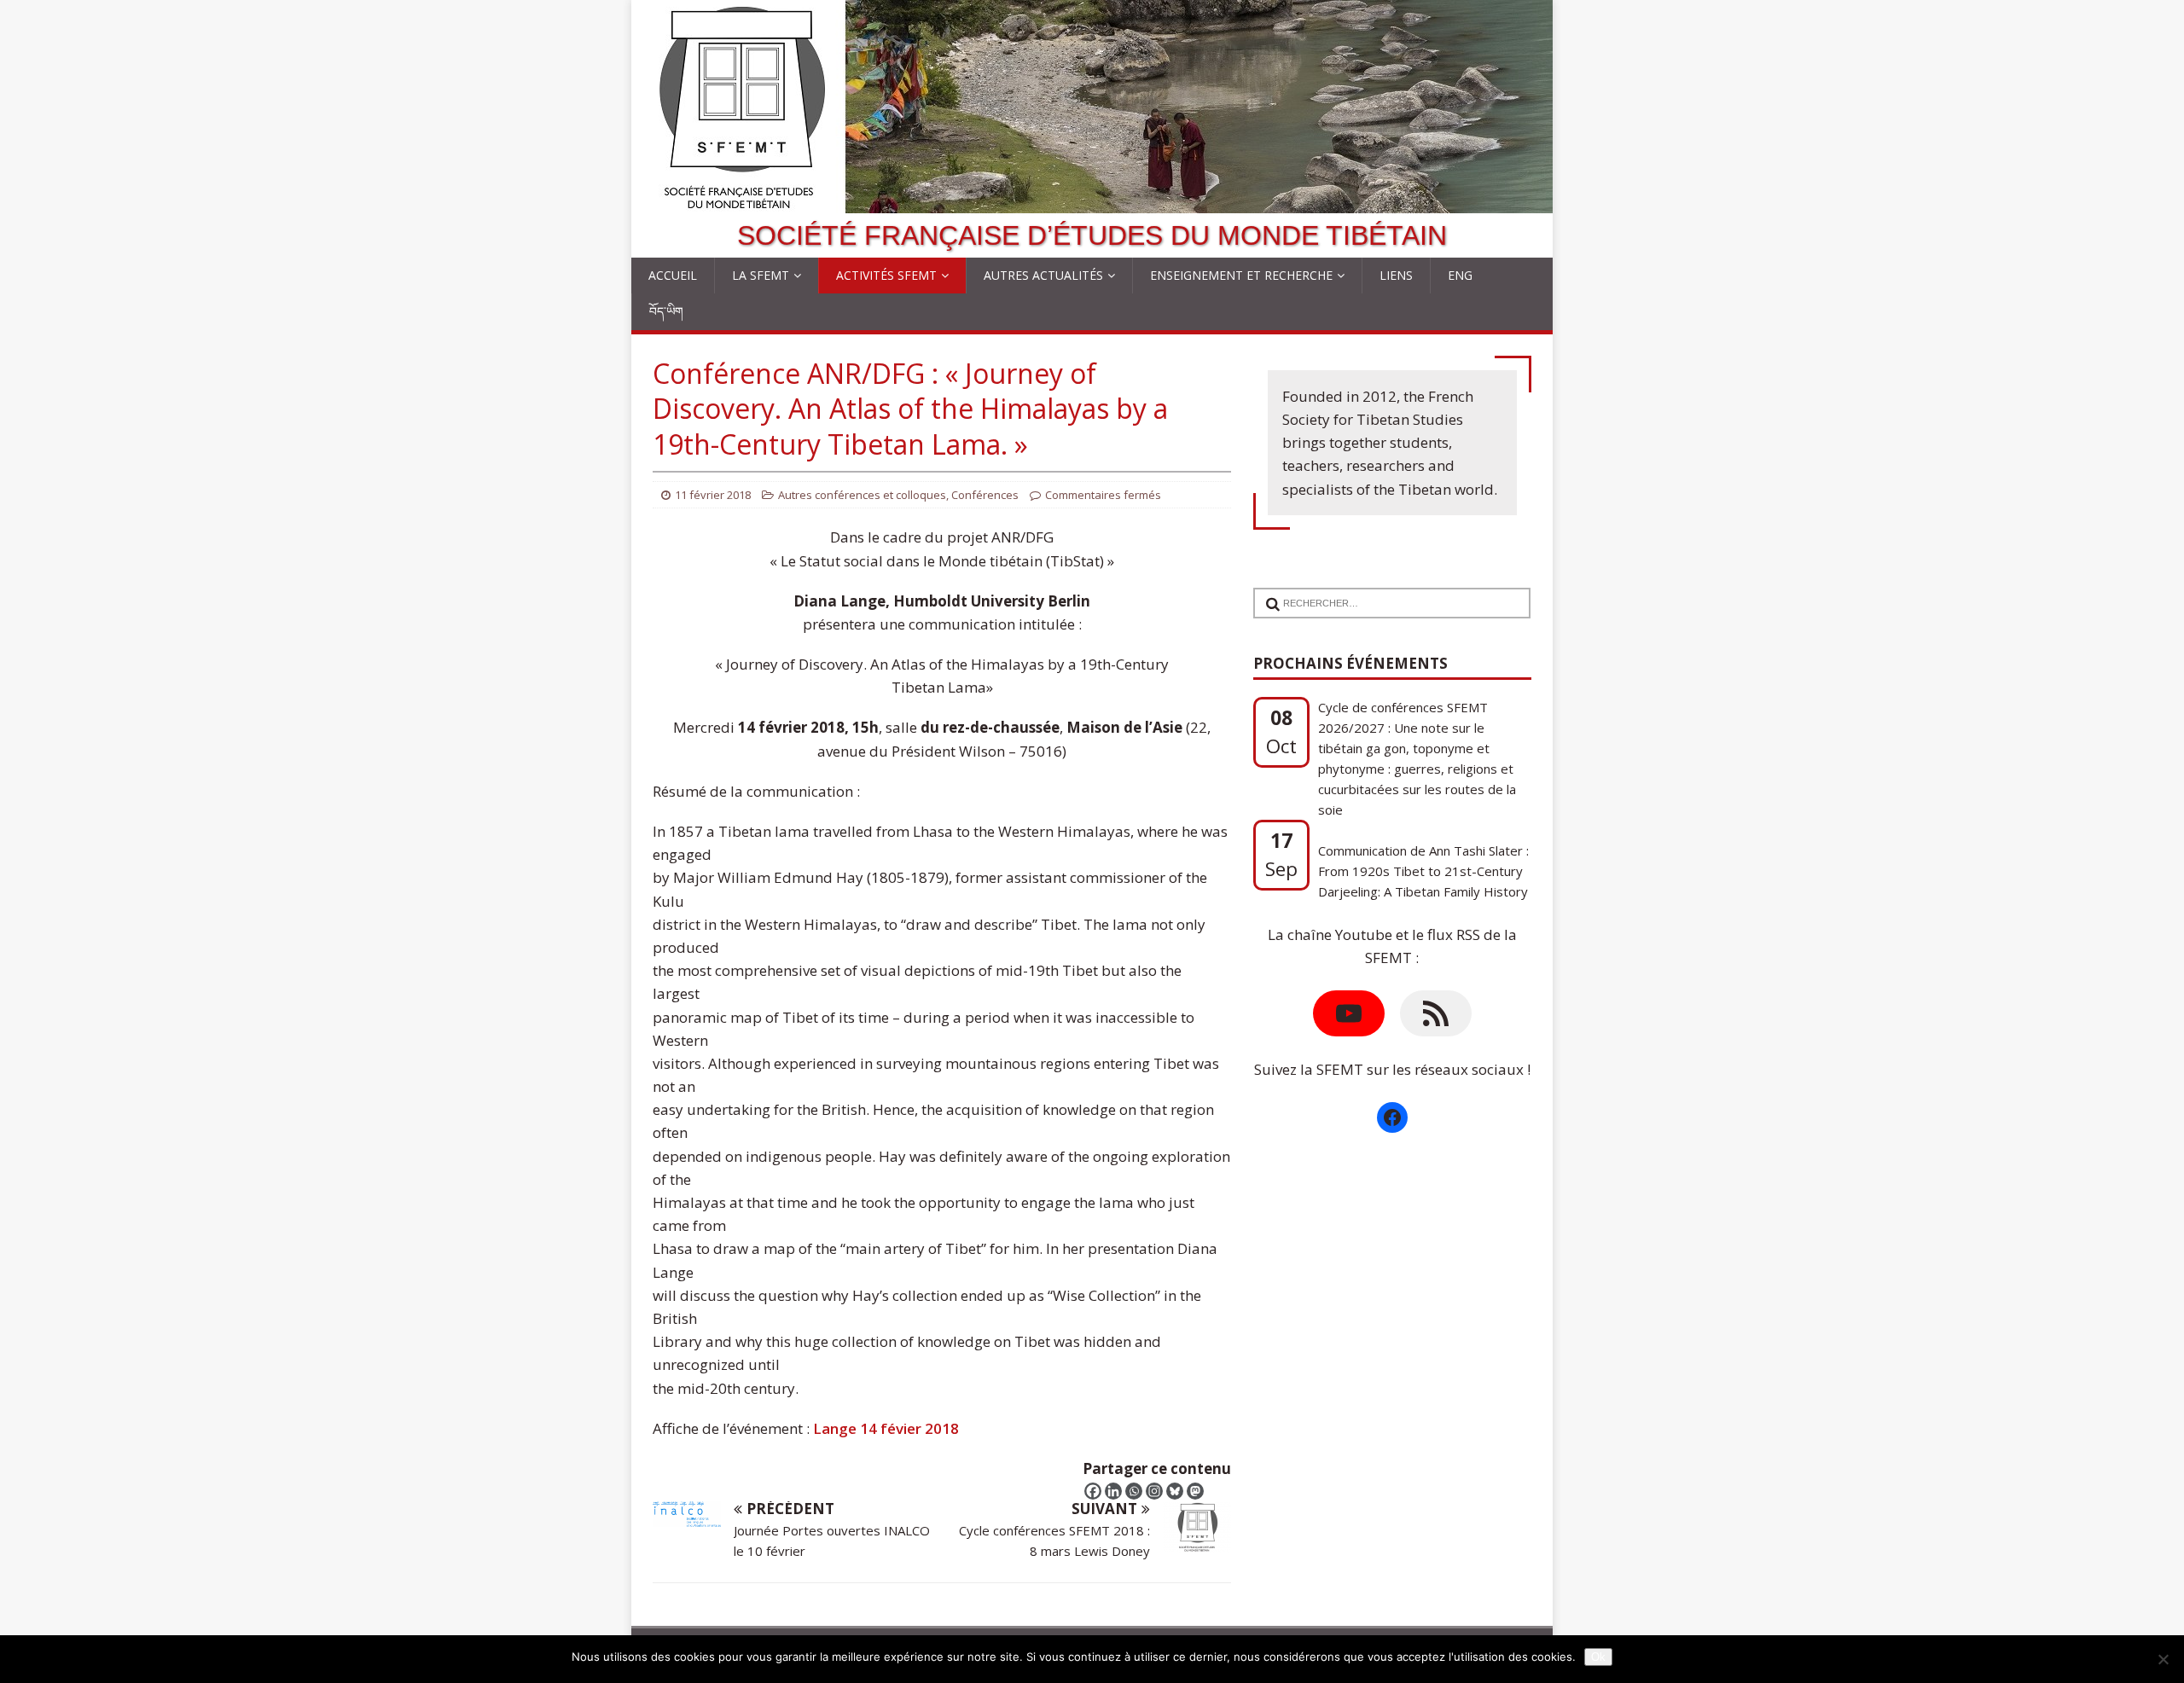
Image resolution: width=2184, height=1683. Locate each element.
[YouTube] (1349, 1013)
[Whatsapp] (1134, 1491)
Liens (1396, 275)
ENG (1460, 275)
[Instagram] (1154, 1491)
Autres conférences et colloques (862, 495)
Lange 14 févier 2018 (886, 1428)
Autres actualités (1043, 275)
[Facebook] (1093, 1491)
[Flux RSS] (1436, 1013)
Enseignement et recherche (1241, 275)
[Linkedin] (1113, 1491)
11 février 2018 (713, 495)
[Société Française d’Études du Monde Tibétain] (1092, 202)
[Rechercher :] (1385, 592)
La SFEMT (761, 275)
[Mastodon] (1195, 1491)
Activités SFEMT (886, 275)
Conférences (985, 495)
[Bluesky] (1175, 1491)
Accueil (673, 275)
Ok (1598, 1657)
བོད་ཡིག (666, 311)
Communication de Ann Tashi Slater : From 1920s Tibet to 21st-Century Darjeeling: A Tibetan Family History (1423, 802)
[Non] (2163, 1659)
